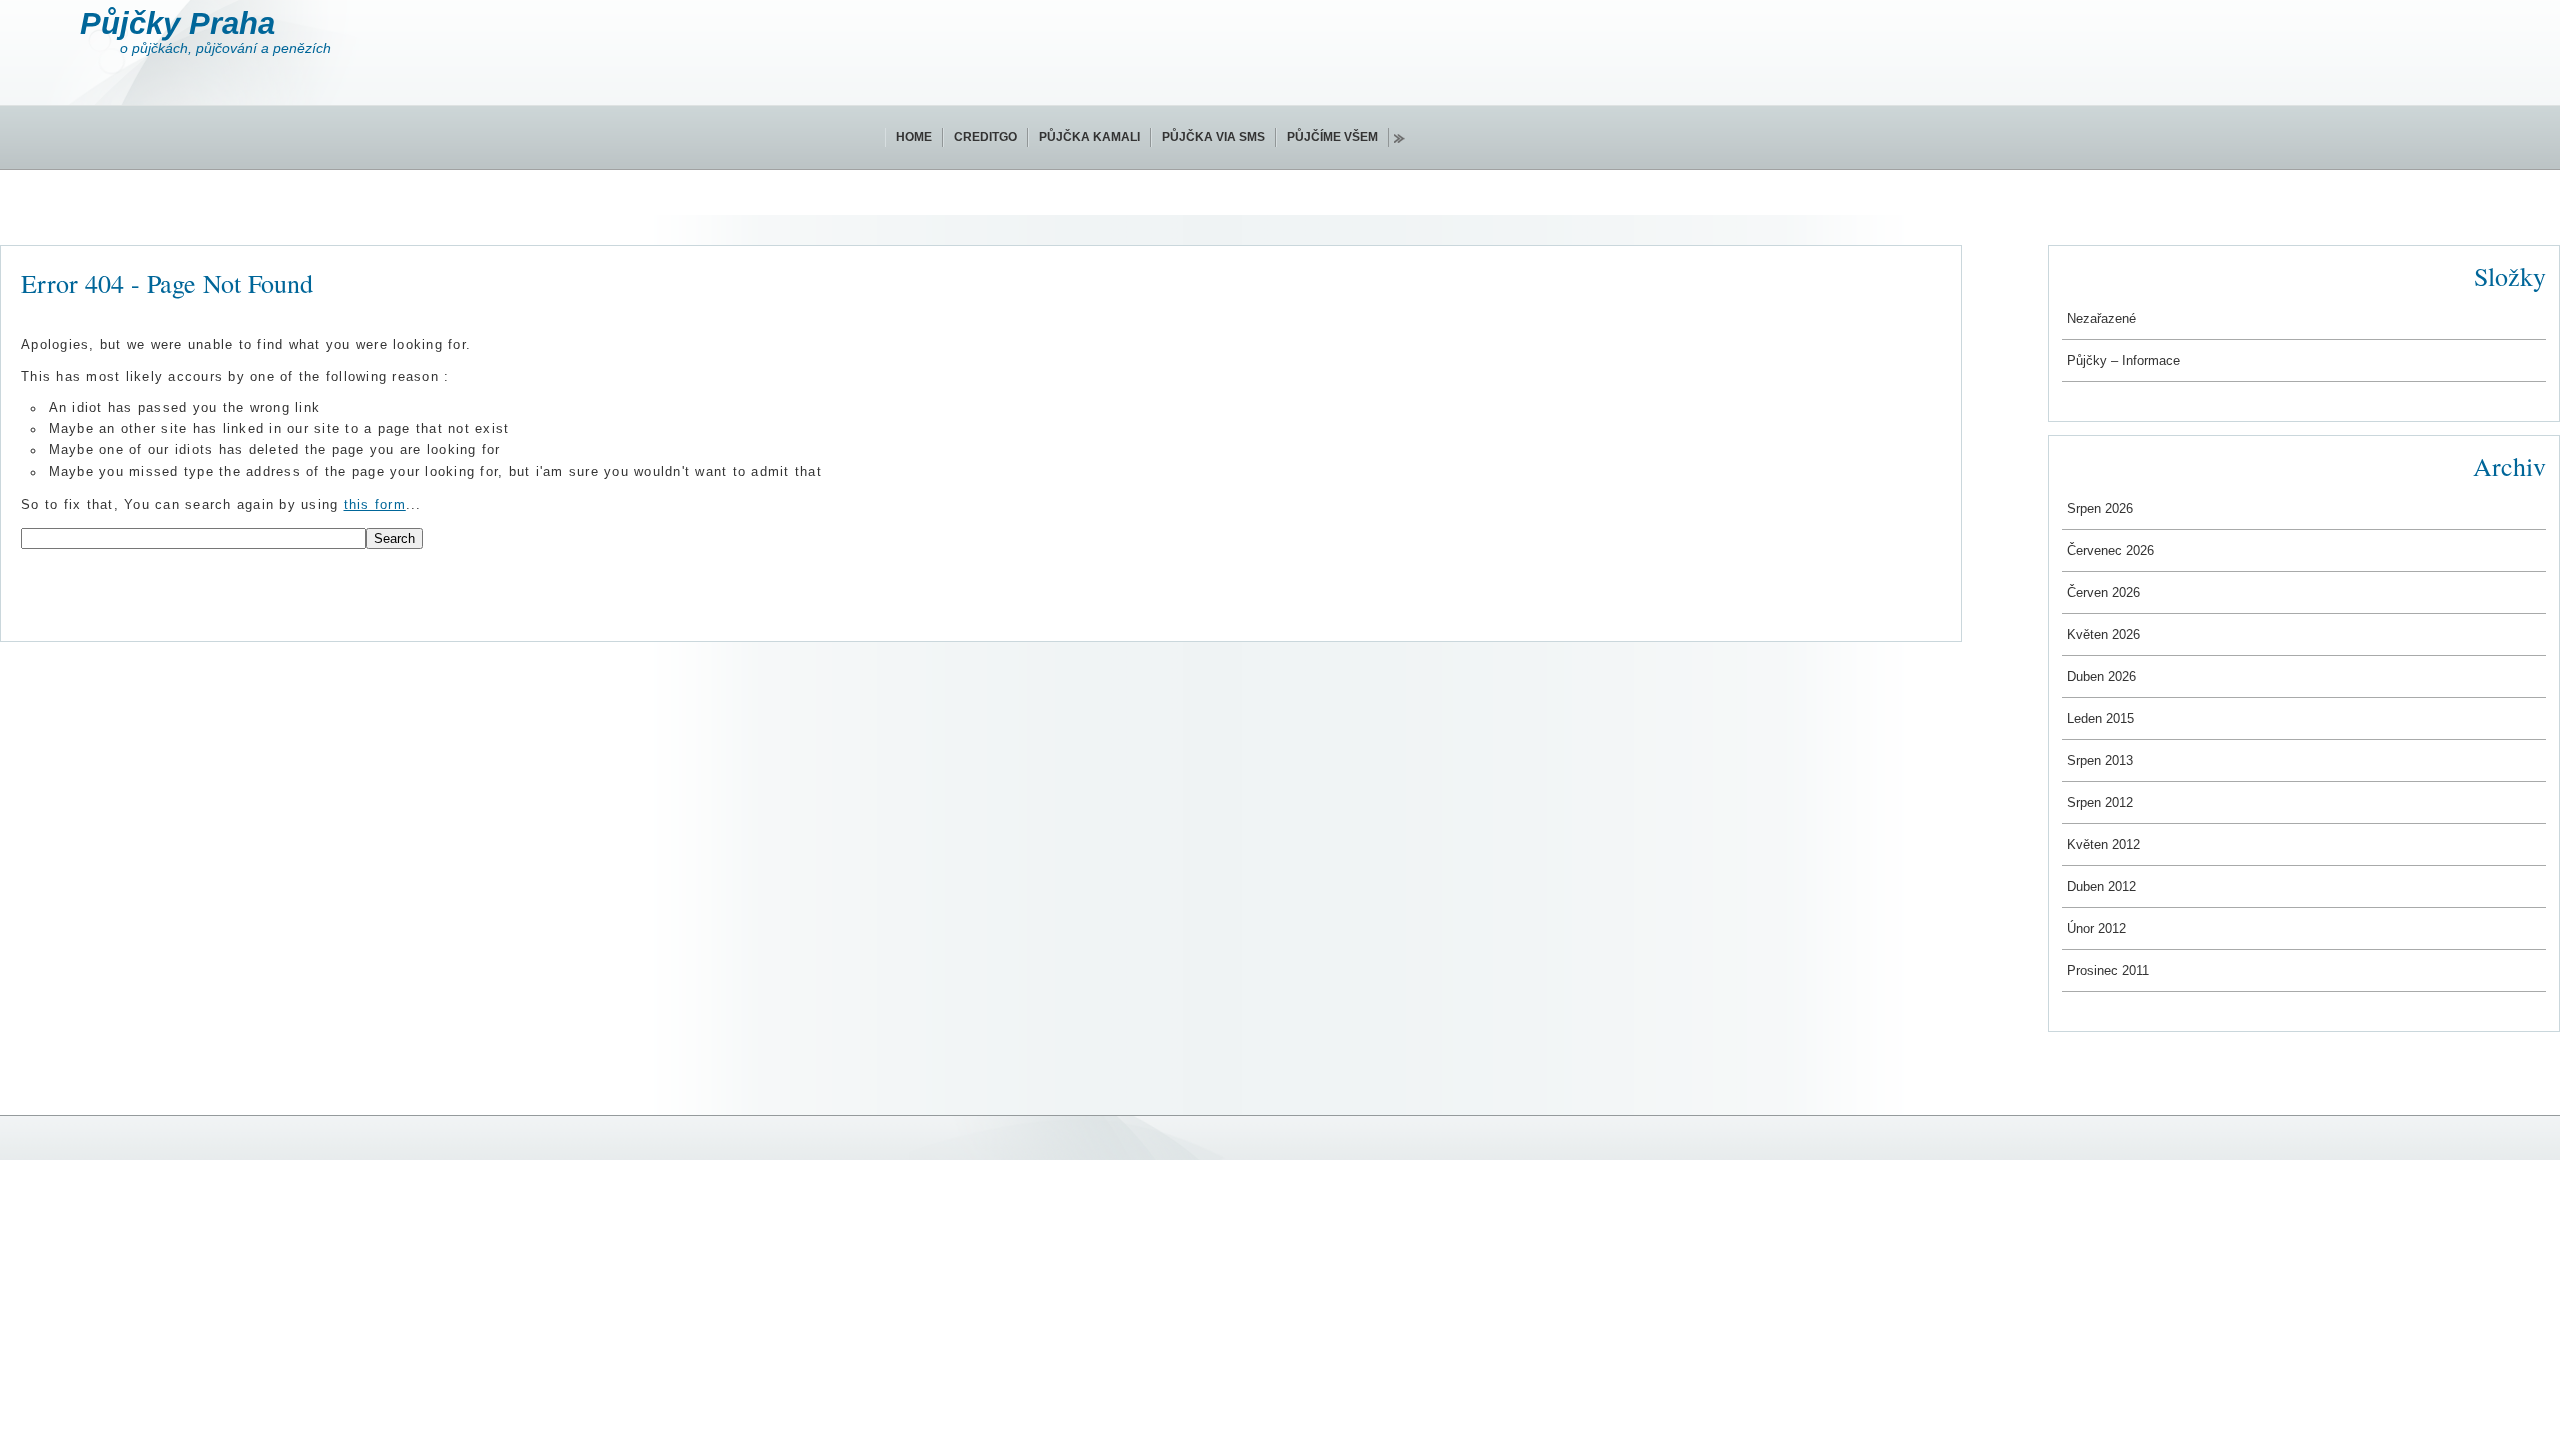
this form (375, 505)
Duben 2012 (2101, 886)
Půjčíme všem (1332, 137)
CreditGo (985, 137)
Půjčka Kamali (1089, 137)
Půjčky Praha (177, 23)
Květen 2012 (2103, 844)
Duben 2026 (2101, 676)
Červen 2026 (2103, 592)
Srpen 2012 (2100, 802)
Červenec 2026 (2110, 550)
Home (914, 137)
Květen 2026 (2103, 634)
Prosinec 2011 (2108, 970)
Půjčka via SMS (1213, 137)
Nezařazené (2101, 318)
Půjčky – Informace (2123, 360)
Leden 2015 (2100, 718)
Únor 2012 (2096, 928)
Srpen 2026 (2100, 508)
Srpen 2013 (2100, 760)
